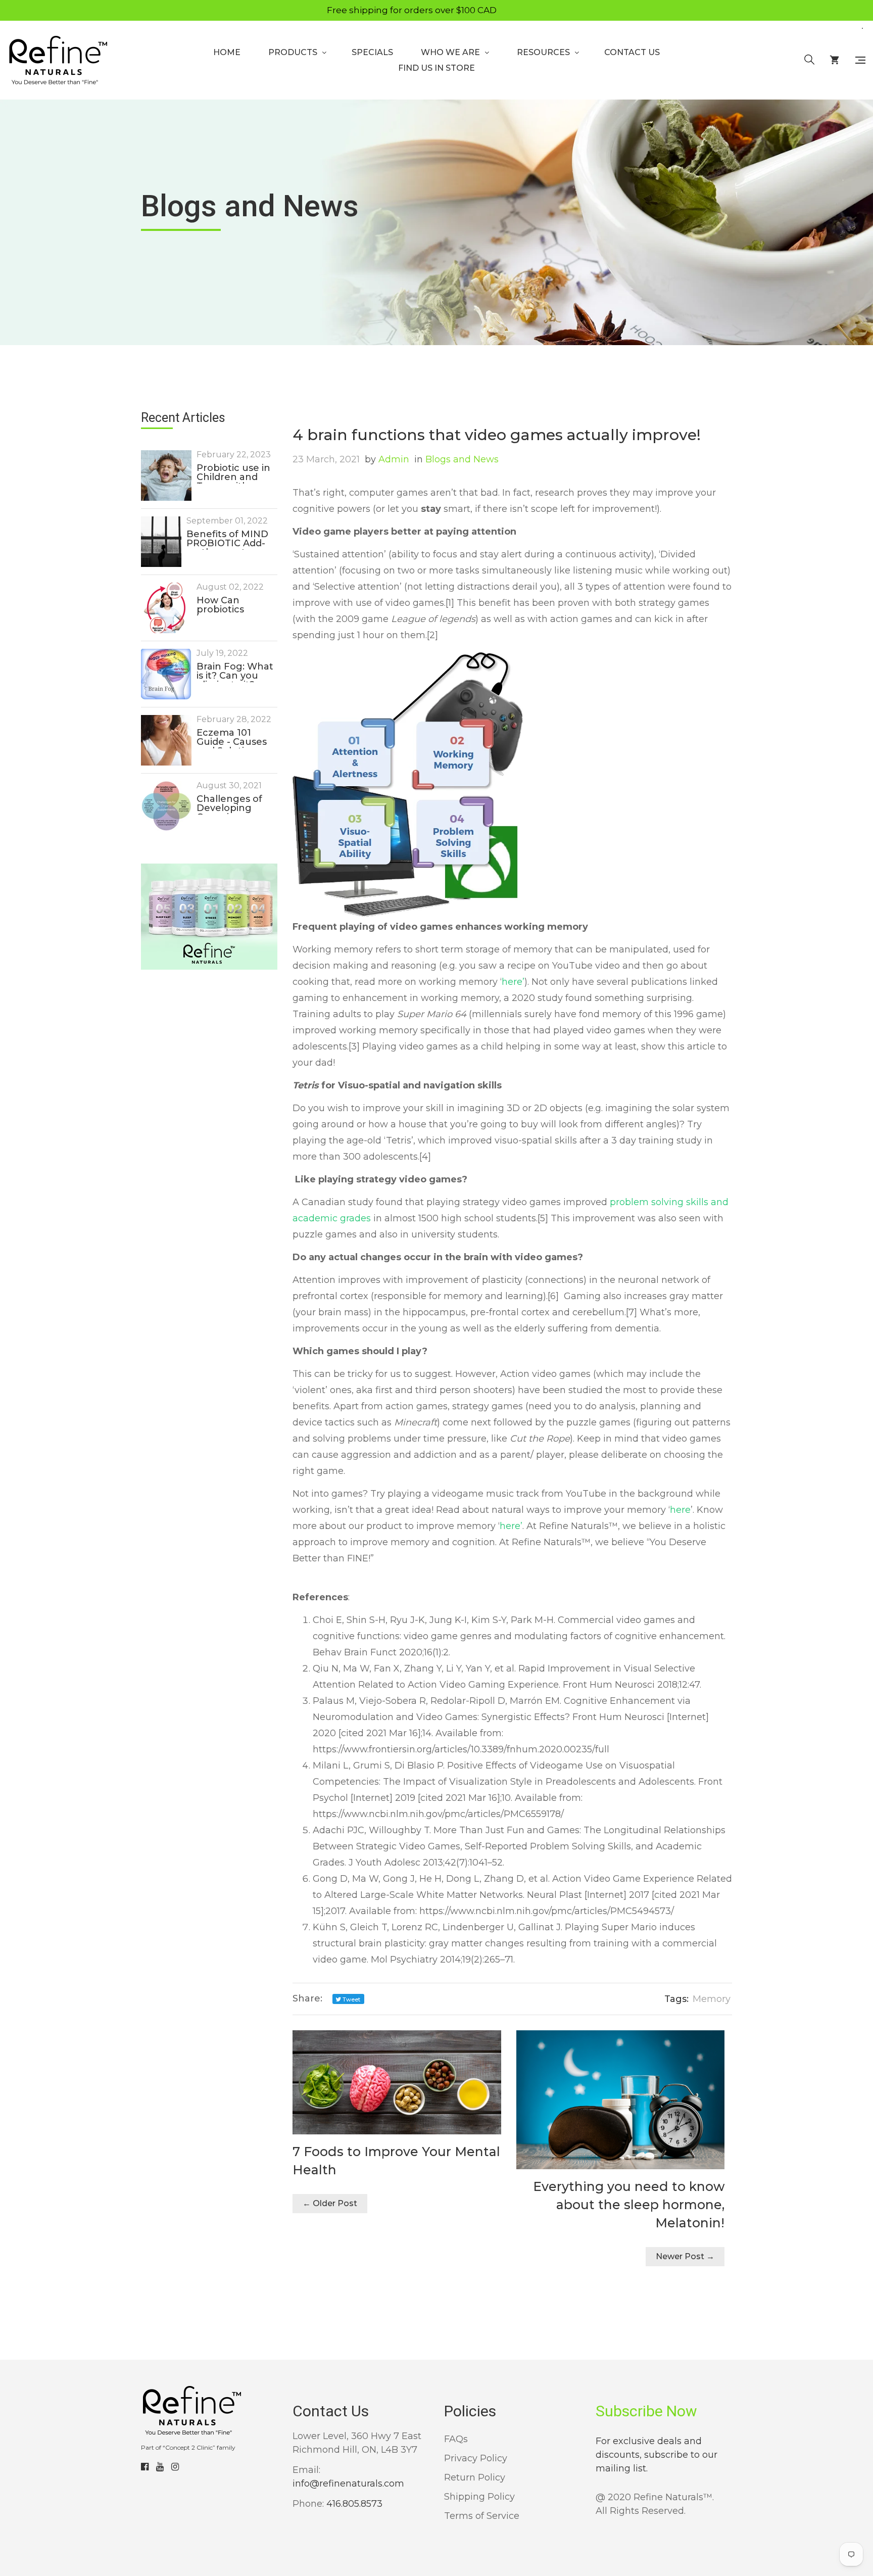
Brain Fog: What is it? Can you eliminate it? (235, 672)
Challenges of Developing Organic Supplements (229, 804)
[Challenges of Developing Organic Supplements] (166, 806)
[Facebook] (145, 2467)
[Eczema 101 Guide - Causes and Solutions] (166, 740)
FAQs (456, 2439)
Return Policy (475, 2477)
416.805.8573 (354, 2504)
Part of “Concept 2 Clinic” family (188, 2447)
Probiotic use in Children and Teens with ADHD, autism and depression (233, 473)
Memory (712, 1999)
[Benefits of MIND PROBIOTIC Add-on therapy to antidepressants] (161, 542)
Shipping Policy (479, 2497)
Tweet (351, 1999)
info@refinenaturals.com (348, 2484)
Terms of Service (482, 2516)
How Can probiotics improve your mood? (228, 606)
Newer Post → (685, 2256)
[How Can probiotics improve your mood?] (166, 608)
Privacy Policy (476, 2458)
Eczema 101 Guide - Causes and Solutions (232, 738)
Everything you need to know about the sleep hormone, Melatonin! (629, 2205)
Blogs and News (456, 459)
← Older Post (330, 2203)
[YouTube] (160, 2467)
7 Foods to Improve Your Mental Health (396, 2161)
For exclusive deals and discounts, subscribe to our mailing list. (657, 2455)
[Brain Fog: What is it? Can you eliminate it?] (166, 674)
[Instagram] (175, 2467)
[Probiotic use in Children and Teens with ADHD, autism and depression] (166, 475)
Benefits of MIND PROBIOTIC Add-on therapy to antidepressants (227, 540)
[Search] (809, 60)
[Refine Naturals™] (58, 60)
